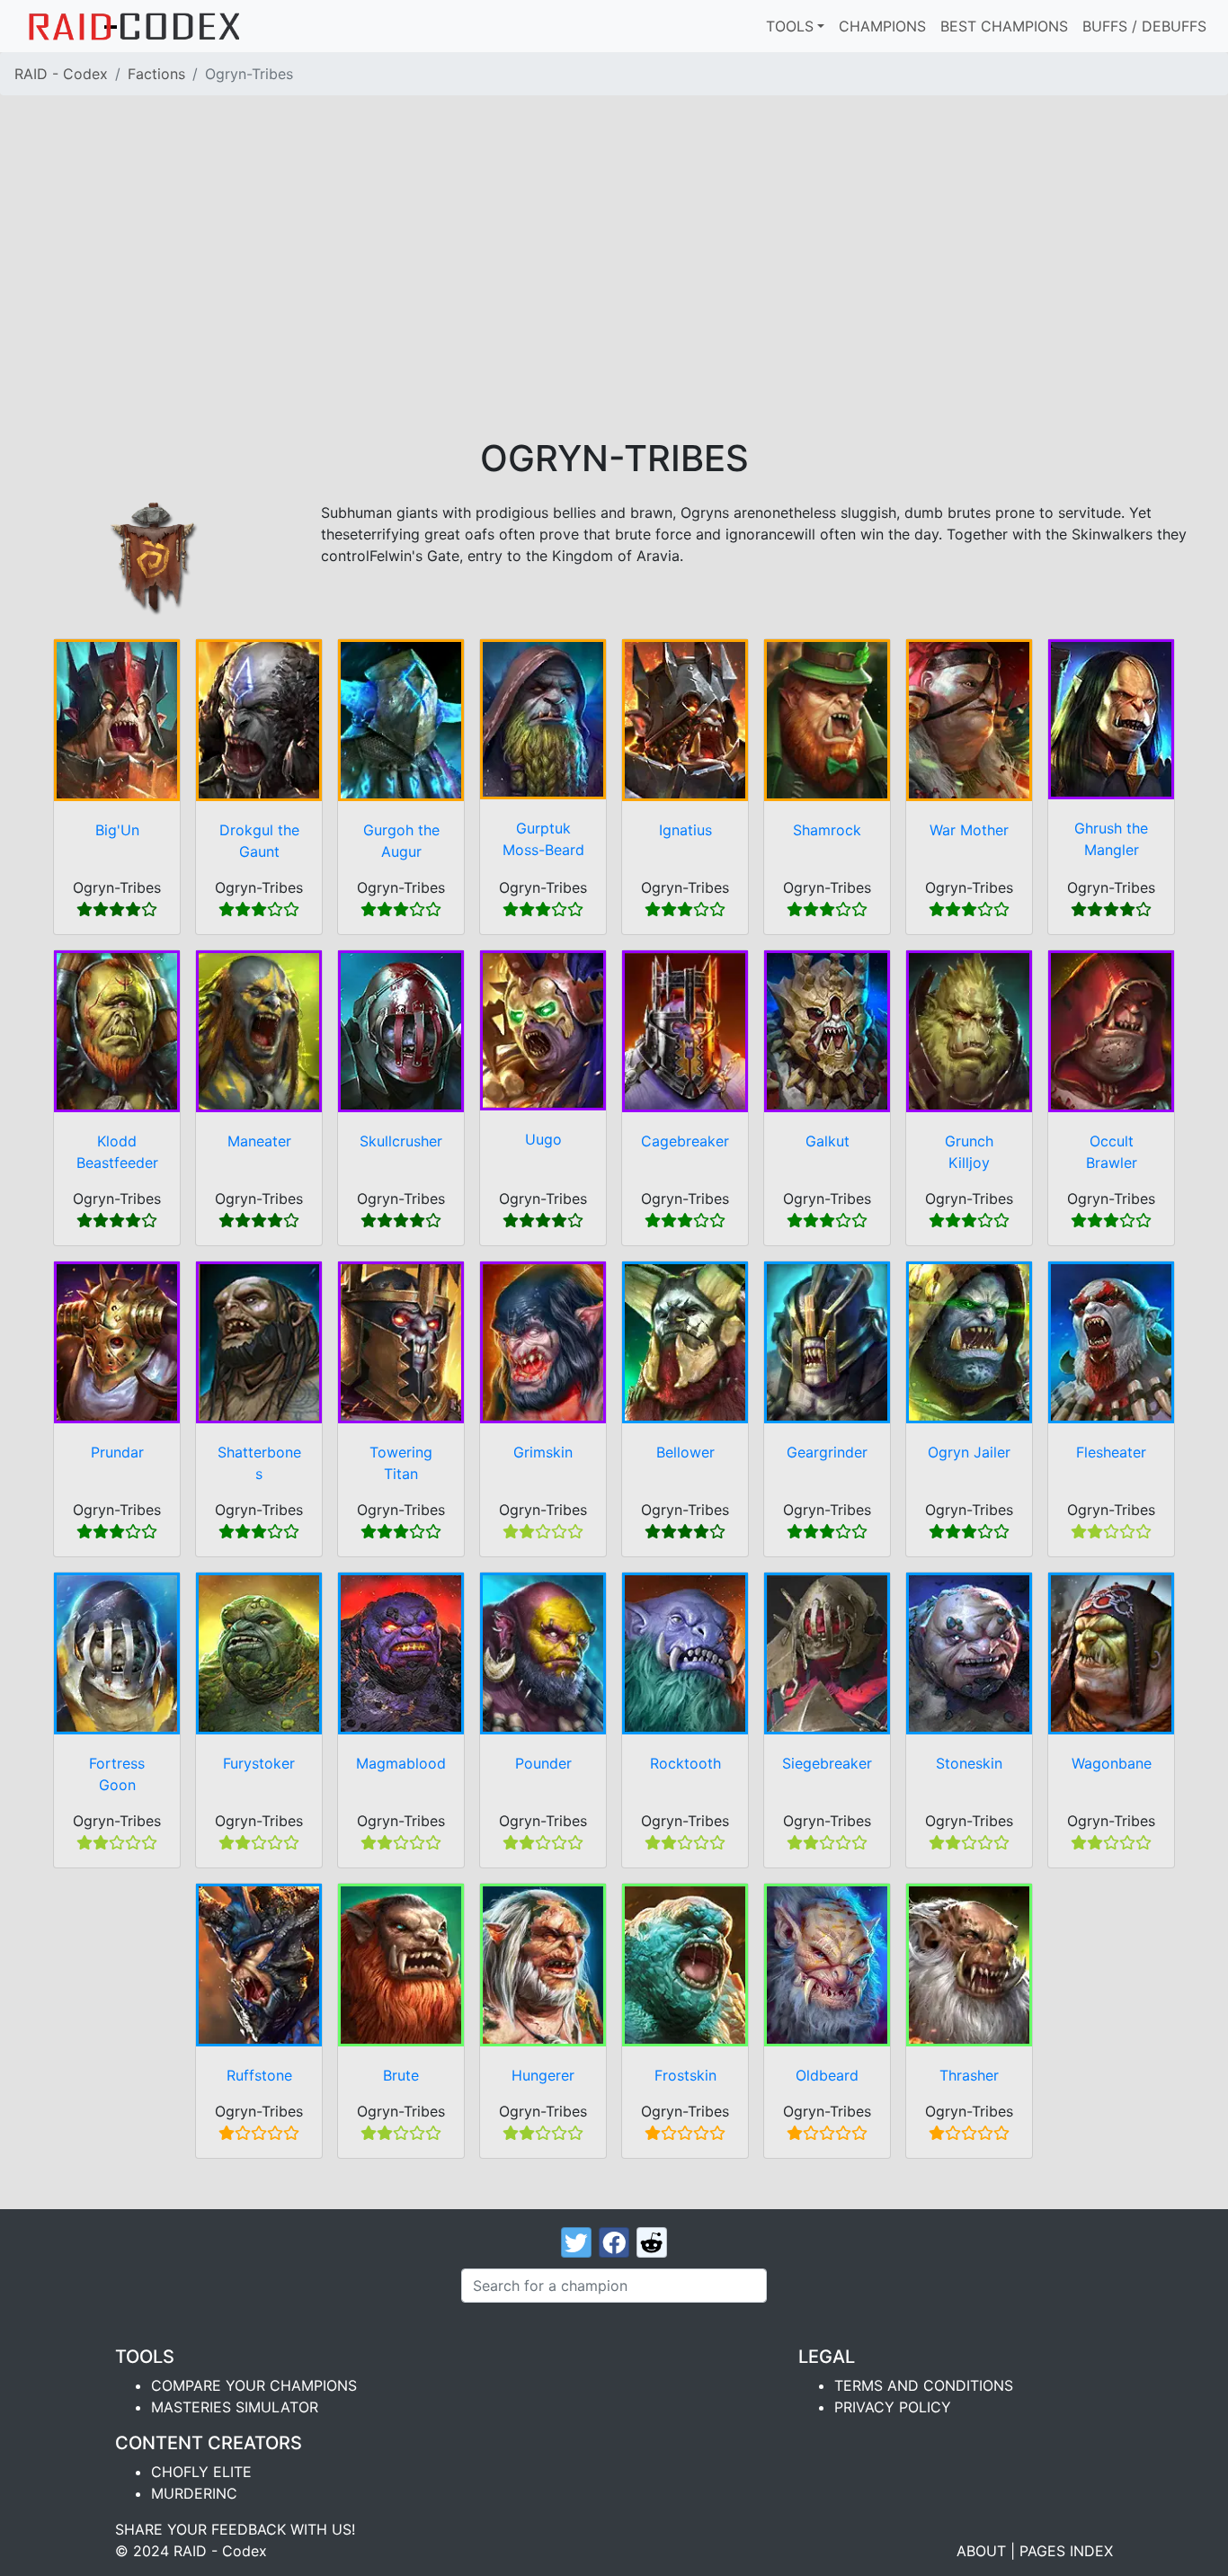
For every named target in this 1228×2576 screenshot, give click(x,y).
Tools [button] (790, 26)
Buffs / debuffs (1144, 26)
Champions (882, 26)
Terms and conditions (924, 2385)
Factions (156, 74)
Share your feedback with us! (235, 2529)
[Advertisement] (614, 302)
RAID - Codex (61, 74)
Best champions (1004, 26)
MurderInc (194, 2493)
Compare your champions (254, 2385)
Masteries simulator (235, 2407)
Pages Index (1066, 2551)
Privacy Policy (893, 2407)
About (981, 2551)
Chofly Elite (201, 2472)
